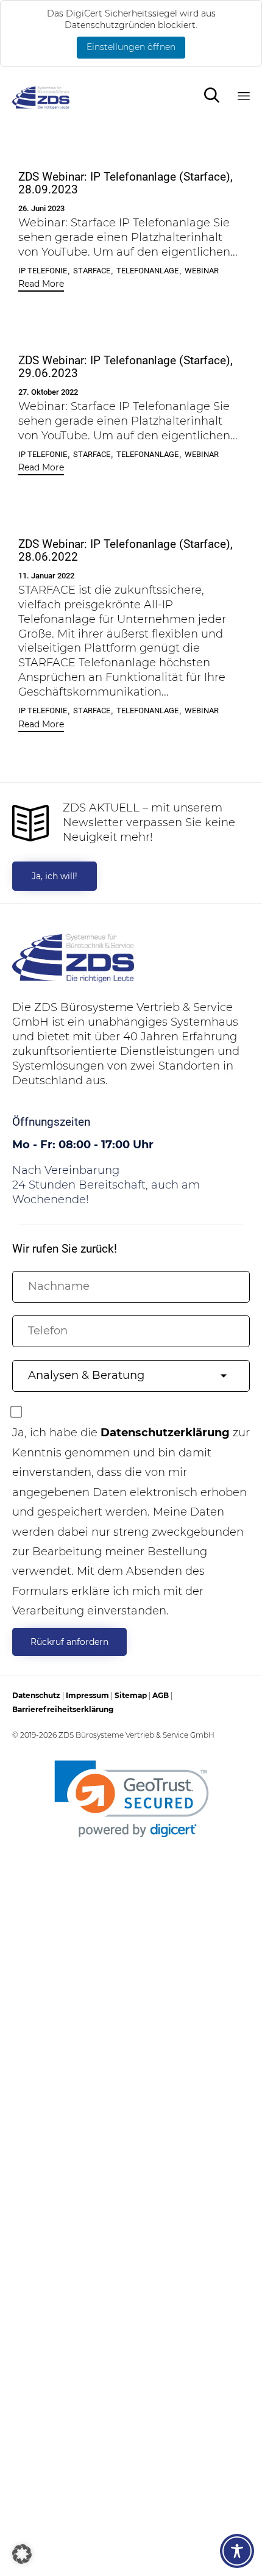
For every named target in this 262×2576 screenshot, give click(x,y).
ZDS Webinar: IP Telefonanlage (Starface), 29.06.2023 (126, 367)
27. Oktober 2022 (48, 392)
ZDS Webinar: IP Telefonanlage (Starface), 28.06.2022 (126, 551)
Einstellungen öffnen (131, 47)
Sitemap (131, 1695)
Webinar (202, 271)
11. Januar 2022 (46, 576)
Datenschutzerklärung (165, 1433)
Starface (92, 271)
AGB (161, 1695)
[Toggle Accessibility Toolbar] (237, 2551)
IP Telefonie (43, 271)
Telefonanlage (147, 271)
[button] (41, 285)
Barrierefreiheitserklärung (63, 1709)
